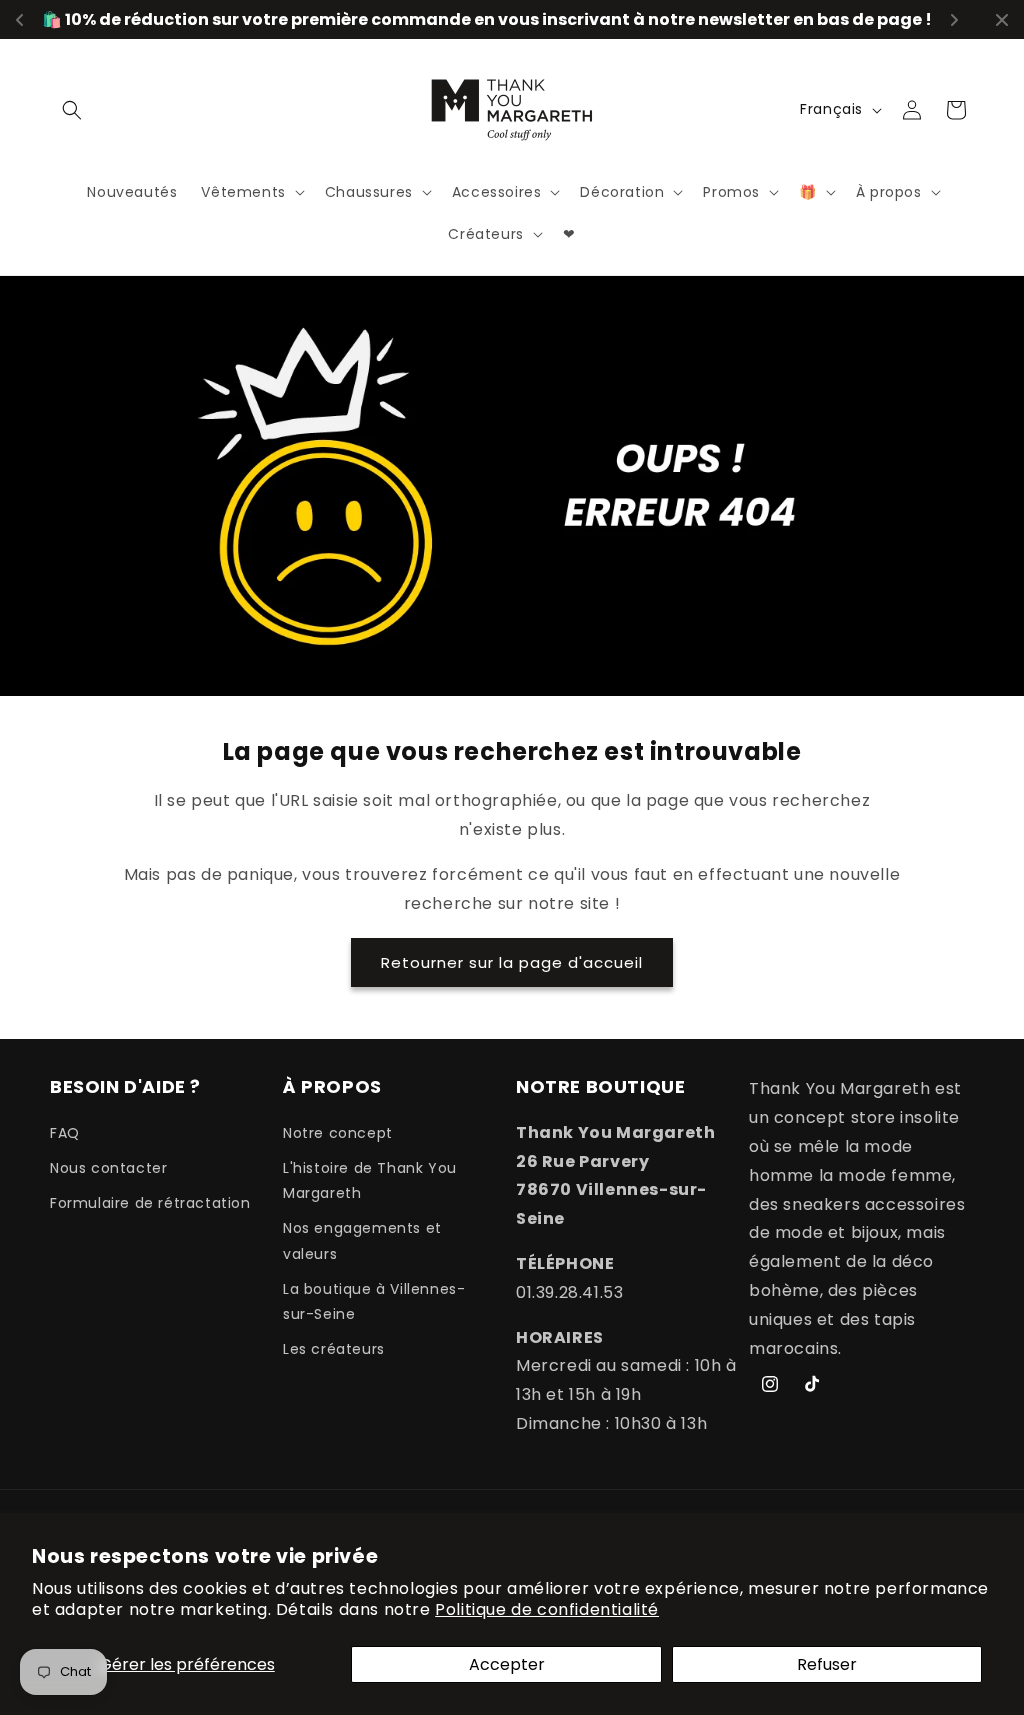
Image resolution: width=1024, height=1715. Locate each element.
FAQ (65, 1133)
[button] (72, 110)
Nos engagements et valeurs (362, 1240)
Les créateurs (334, 1349)
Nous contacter (108, 1168)
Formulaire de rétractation (150, 1203)
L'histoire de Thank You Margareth (370, 1180)
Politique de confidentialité (547, 1609)
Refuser (827, 1664)
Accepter (507, 1664)
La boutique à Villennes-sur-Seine (374, 1301)
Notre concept (338, 1133)
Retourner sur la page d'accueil (512, 962)
